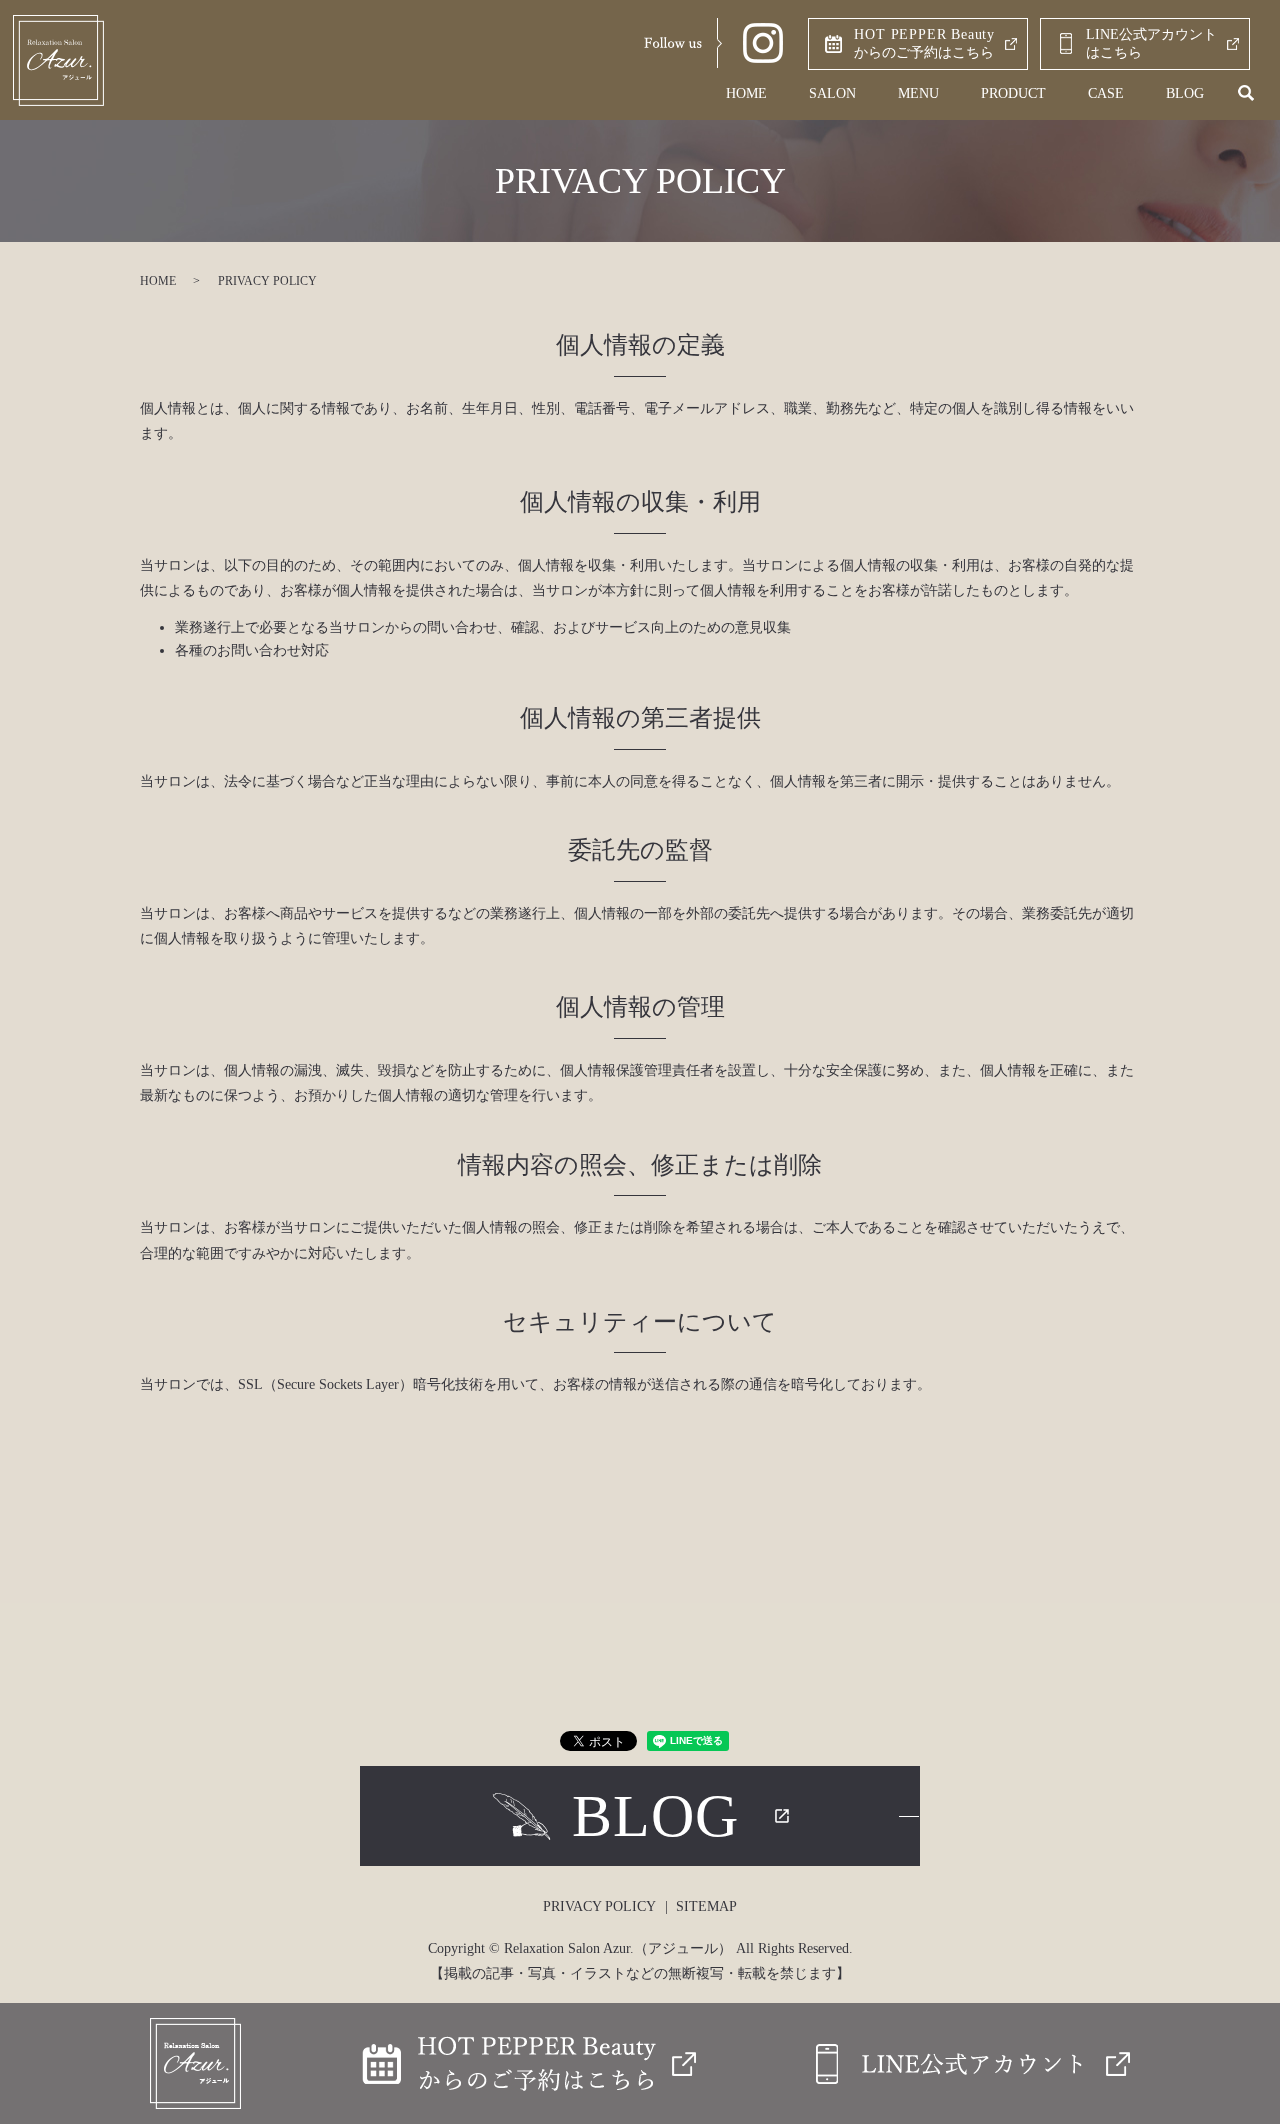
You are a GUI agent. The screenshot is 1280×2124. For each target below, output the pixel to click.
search (1246, 94)
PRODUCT (1013, 93)
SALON (832, 93)
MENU (918, 93)
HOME (746, 93)
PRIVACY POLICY (599, 1906)
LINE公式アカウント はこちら (1151, 43)
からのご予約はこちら (924, 43)
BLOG (1185, 93)
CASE (1106, 93)
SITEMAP (706, 1906)
